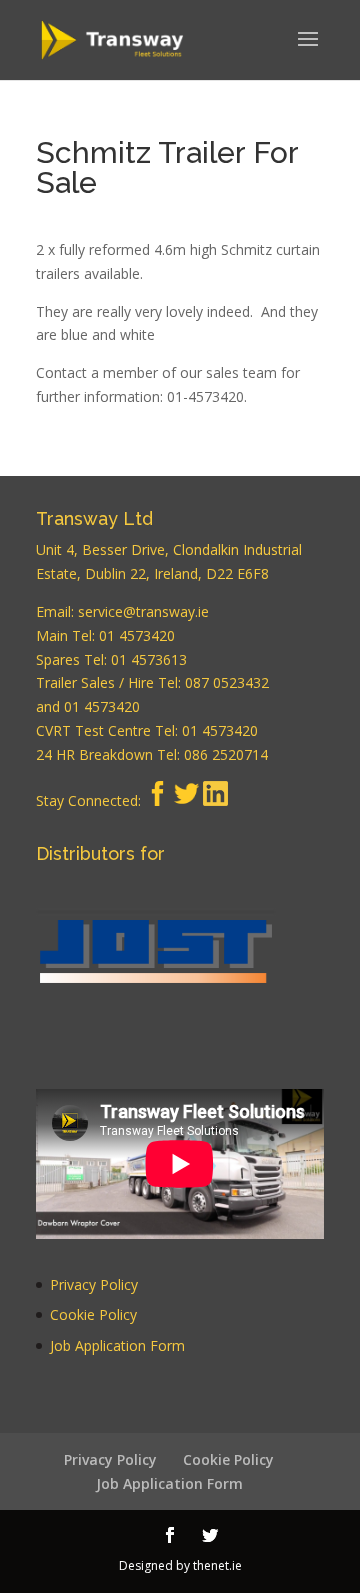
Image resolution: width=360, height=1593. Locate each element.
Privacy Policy (94, 1284)
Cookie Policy (93, 1314)
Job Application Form (117, 1345)
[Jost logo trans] (156, 970)
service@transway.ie (143, 611)
